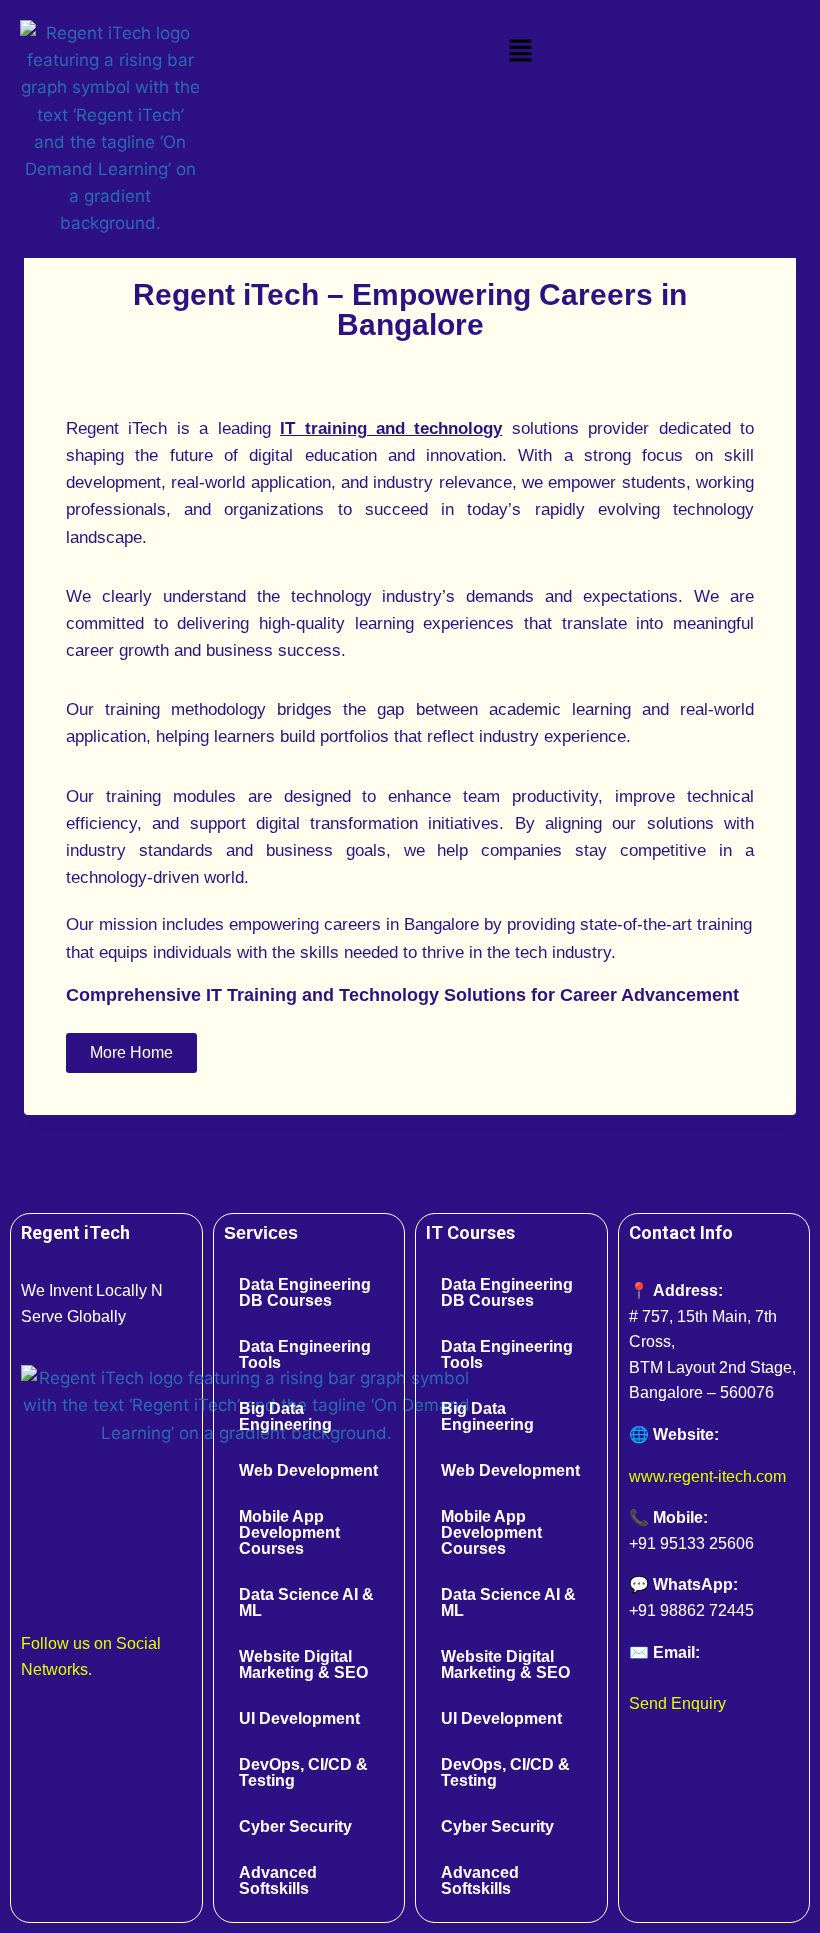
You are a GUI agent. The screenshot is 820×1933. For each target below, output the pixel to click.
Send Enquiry (677, 1703)
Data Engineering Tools (305, 1354)
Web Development (308, 1470)
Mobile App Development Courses (289, 1532)
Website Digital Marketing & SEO (303, 1664)
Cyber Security (295, 1826)
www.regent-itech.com (707, 1476)
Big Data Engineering (285, 1416)
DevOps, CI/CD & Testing (303, 1772)
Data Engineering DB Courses (305, 1292)
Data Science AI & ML (306, 1602)
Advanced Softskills (278, 1880)
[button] (520, 51)
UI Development (299, 1718)
